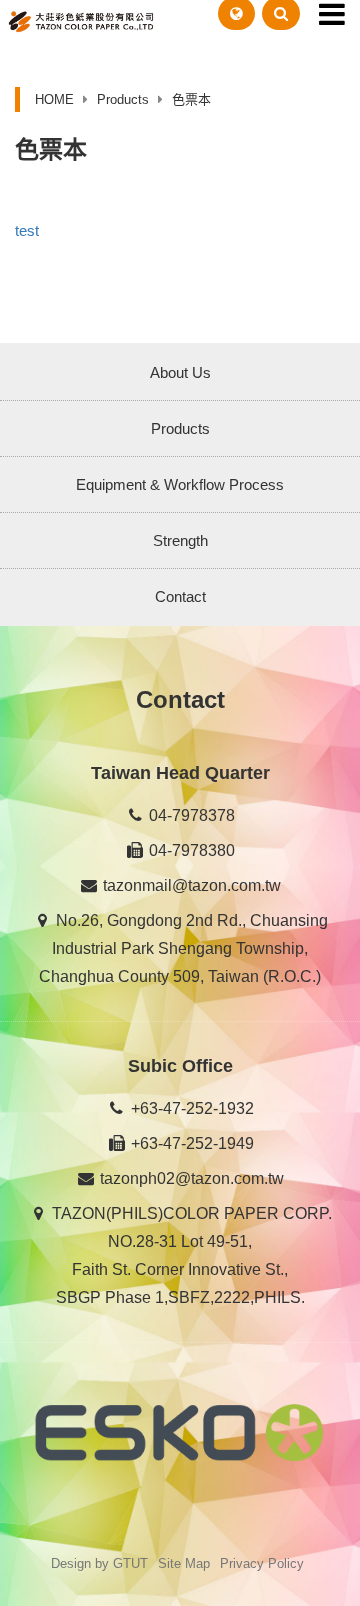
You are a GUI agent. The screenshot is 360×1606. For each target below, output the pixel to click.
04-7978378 (190, 815)
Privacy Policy (262, 1563)
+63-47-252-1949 (190, 1143)
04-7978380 (190, 850)
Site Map (184, 1563)
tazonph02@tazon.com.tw (190, 1178)
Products (180, 428)
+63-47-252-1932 (190, 1108)
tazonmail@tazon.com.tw (190, 885)
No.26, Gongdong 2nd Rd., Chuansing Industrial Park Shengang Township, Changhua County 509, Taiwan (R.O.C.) (183, 948)
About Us (180, 372)
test (27, 230)
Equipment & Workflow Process (180, 484)
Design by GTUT (99, 1563)
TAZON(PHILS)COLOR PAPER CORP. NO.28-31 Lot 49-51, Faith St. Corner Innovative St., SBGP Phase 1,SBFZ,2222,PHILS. (190, 1255)
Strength (180, 540)
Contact (180, 596)
